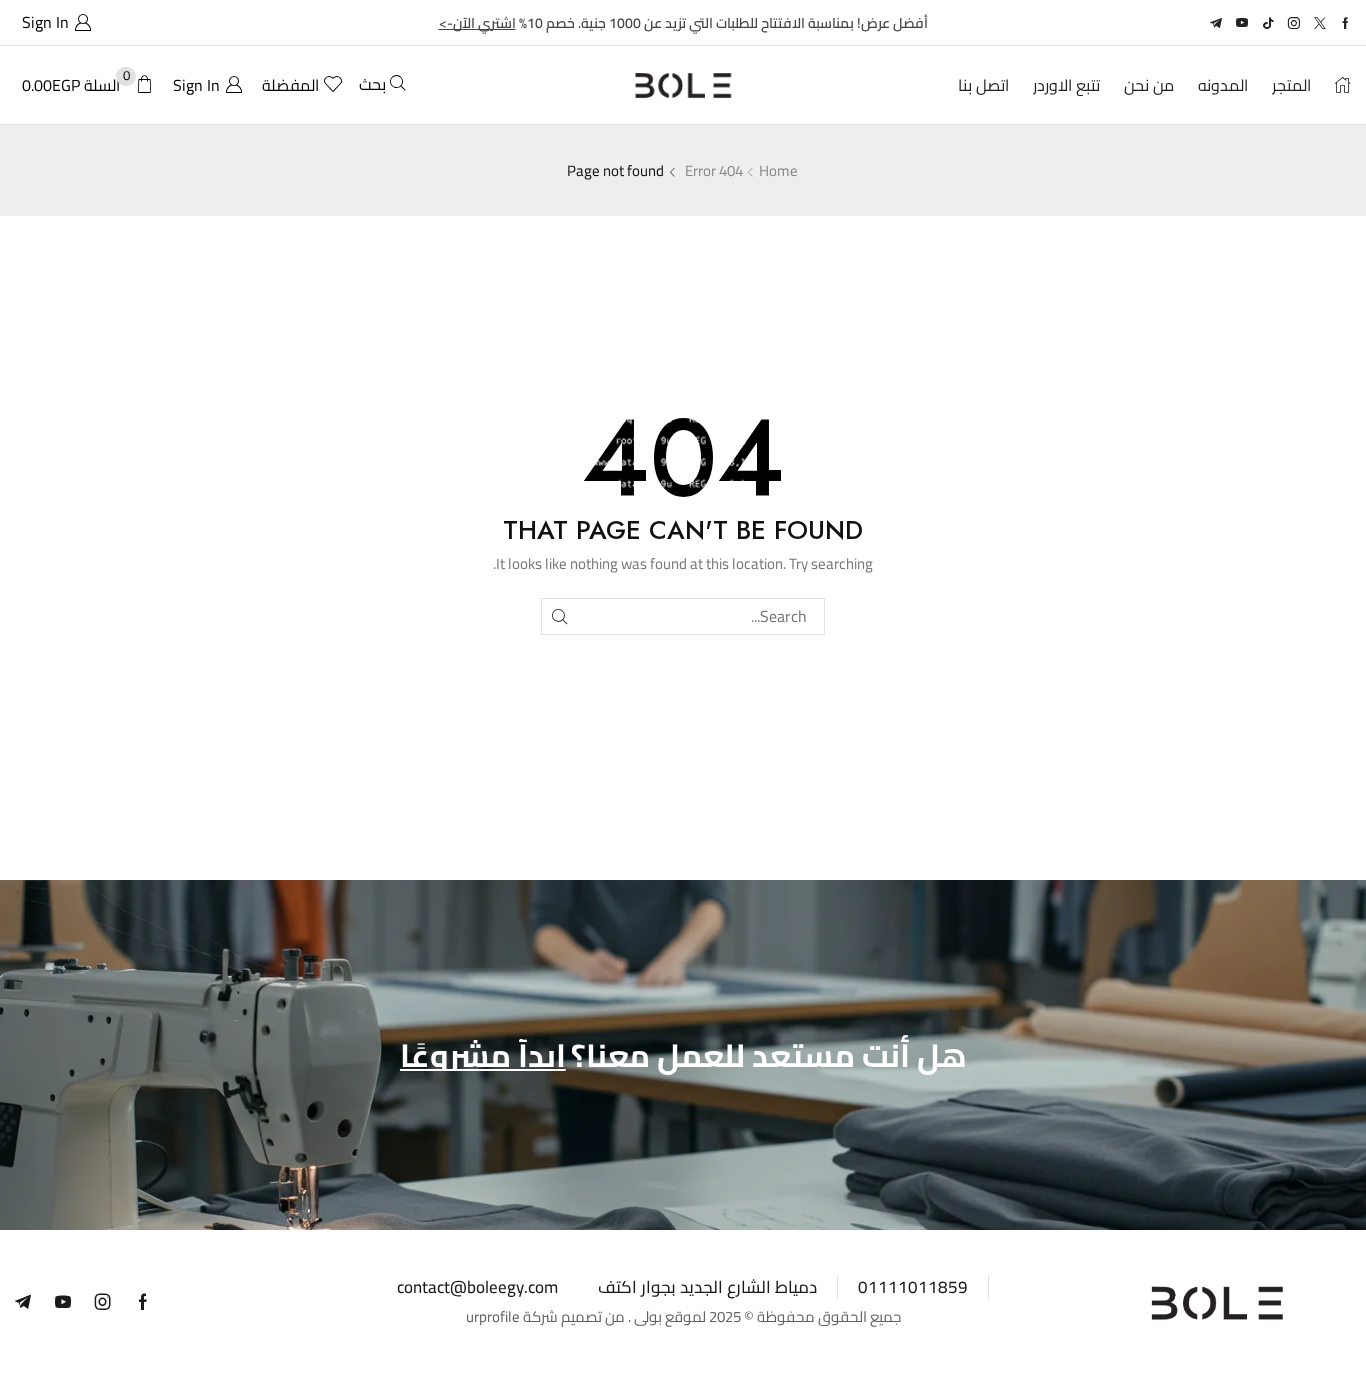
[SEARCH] (559, 616)
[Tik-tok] (1268, 23)
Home (778, 170)
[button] (53, 23)
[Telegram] (1216, 23)
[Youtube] (1242, 23)
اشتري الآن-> (477, 23)
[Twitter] (1320, 23)
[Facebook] (1345, 23)
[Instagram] (1294, 23)
